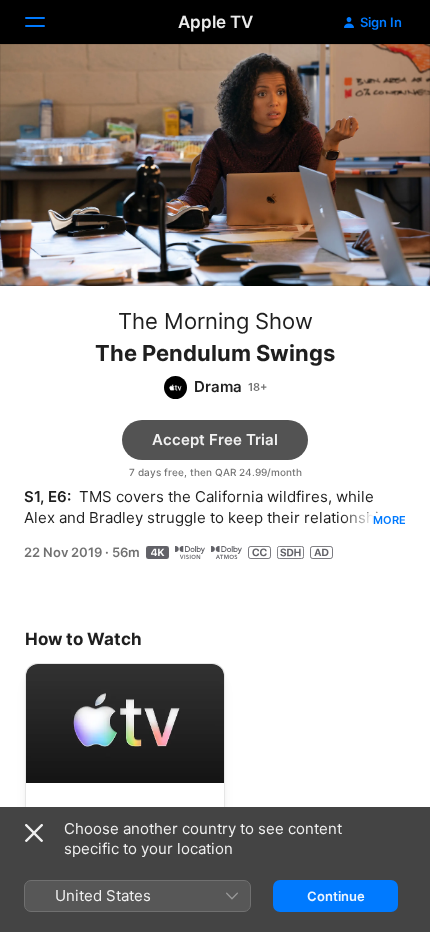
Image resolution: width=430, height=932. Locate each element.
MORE (389, 520)
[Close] (34, 833)
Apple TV (215, 22)
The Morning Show (215, 321)
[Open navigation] (47, 22)
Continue (336, 896)
